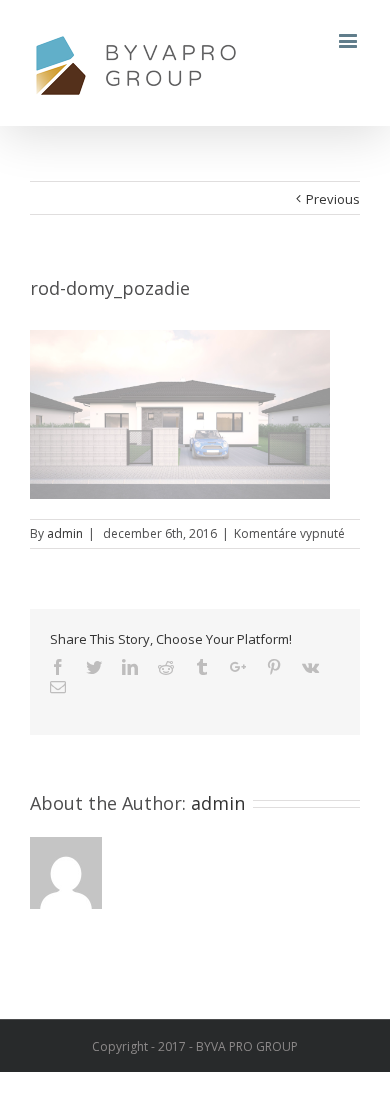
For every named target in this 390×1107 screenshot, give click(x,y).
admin (65, 533)
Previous (333, 199)
